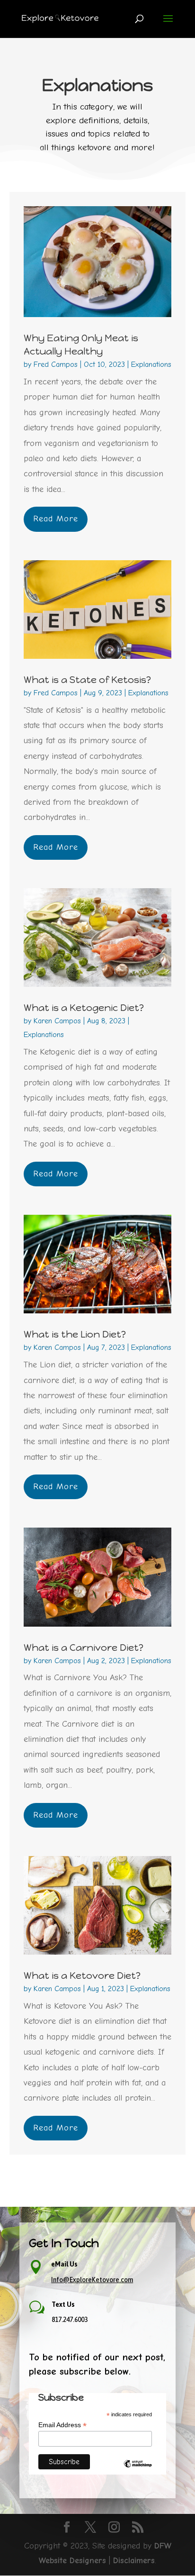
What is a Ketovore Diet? (82, 1975)
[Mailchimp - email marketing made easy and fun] (138, 2471)
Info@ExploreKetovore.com (92, 2280)
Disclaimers (134, 2561)
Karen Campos (57, 1021)
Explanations (151, 364)
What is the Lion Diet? (75, 1334)
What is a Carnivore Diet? (84, 1648)
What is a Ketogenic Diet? (84, 1008)
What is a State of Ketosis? (87, 680)
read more (56, 519)
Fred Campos (56, 364)
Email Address (62, 2425)
